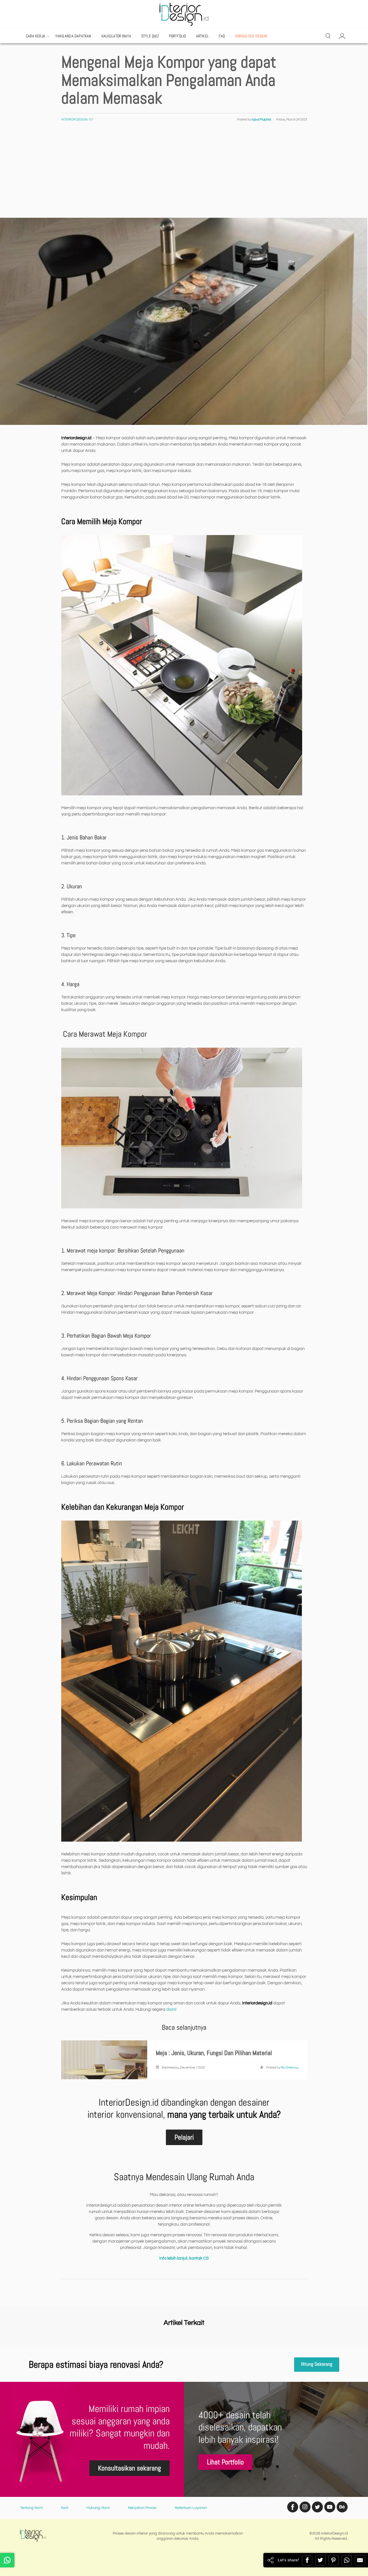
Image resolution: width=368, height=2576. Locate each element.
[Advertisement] (184, 175)
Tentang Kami (31, 2508)
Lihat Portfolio (225, 2462)
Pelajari (184, 2137)
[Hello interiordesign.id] (7, 2560)
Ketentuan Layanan (191, 2508)
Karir (65, 2508)
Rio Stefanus (290, 2068)
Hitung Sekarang (317, 2364)
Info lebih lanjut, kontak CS (184, 2258)
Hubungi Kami (98, 2508)
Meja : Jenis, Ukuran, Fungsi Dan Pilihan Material (214, 2053)
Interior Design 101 (77, 120)
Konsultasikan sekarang (130, 2468)
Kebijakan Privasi (142, 2508)
